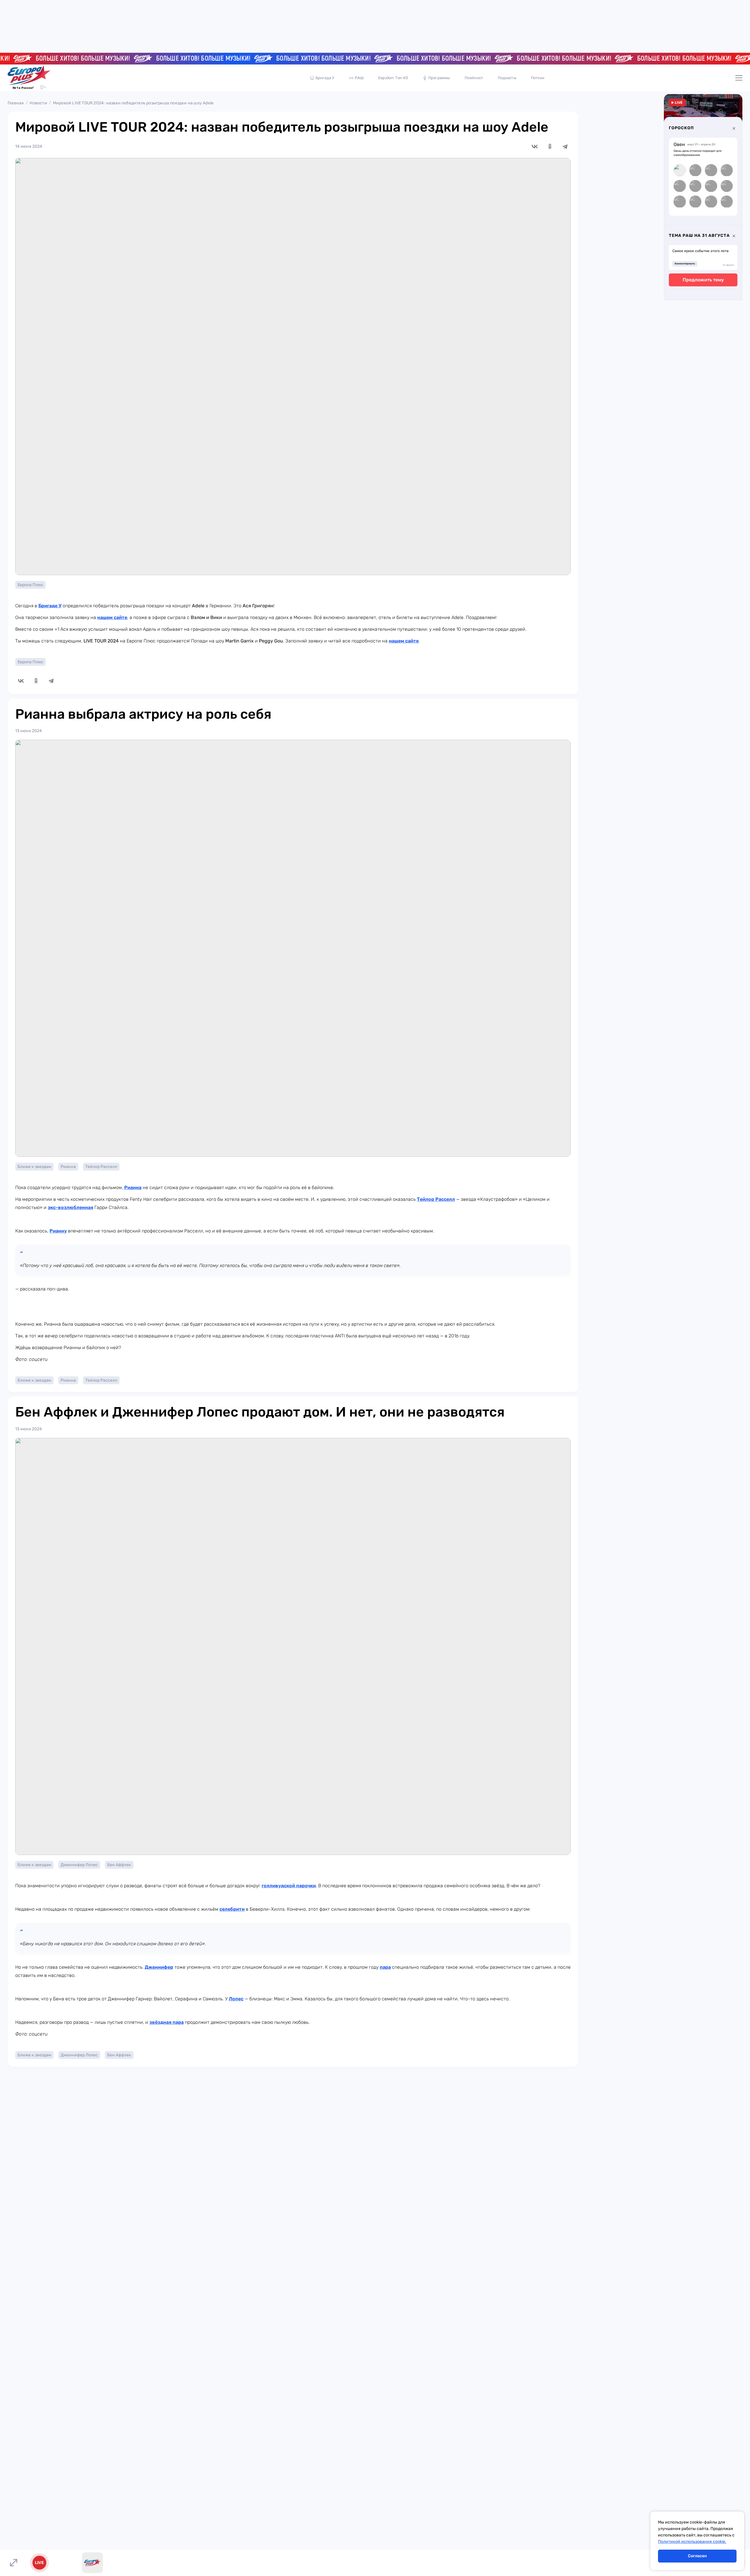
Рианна (68, 1167)
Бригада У (325, 78)
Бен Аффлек (119, 1865)
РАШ (359, 78)
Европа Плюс (30, 585)
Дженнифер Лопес (79, 1865)
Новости (38, 103)
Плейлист (474, 78)
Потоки (538, 78)
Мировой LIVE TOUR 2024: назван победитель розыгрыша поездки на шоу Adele (133, 103)
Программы (439, 78)
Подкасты (507, 78)
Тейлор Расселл (101, 1167)
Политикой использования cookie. (692, 2542)
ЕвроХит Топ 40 (393, 78)
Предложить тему (703, 280)
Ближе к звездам (34, 1167)
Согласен (697, 2556)
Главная (16, 103)
